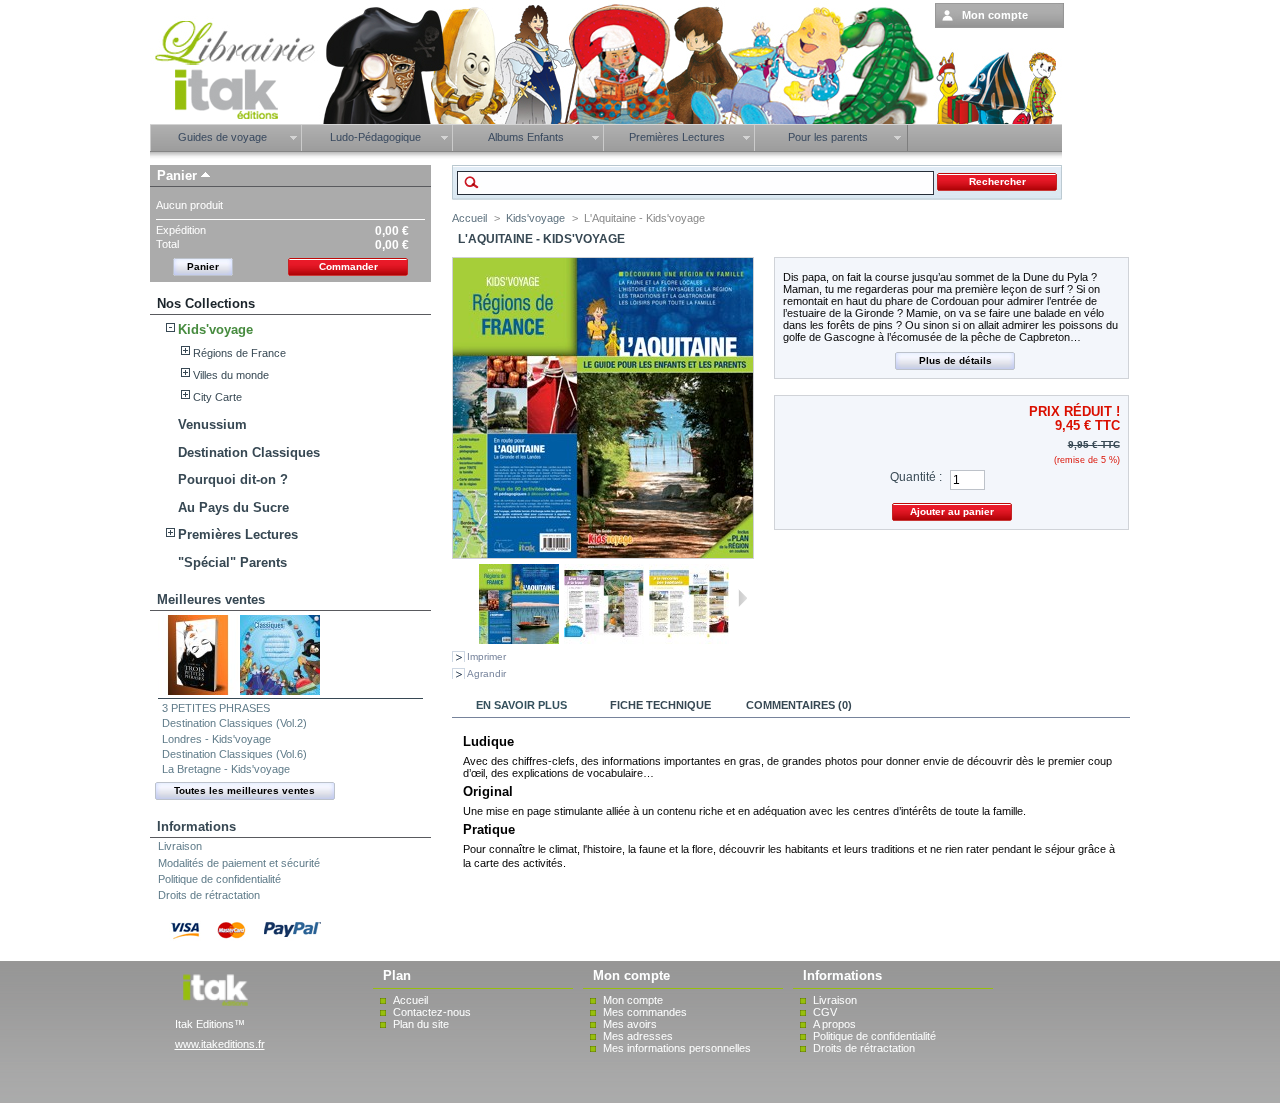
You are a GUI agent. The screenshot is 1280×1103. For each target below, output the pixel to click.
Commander (348, 266)
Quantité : (916, 477)
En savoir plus (521, 705)
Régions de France (239, 353)
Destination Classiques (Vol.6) (234, 754)
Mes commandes (645, 1012)
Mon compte (633, 1000)
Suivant (742, 598)
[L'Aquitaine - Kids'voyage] (519, 640)
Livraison (180, 846)
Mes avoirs (630, 1024)
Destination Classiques (249, 452)
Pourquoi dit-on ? (233, 479)
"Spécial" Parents (232, 562)
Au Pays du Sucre (233, 507)
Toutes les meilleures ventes (244, 790)
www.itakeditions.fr (220, 1044)
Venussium (212, 424)
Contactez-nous (432, 1012)
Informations (196, 826)
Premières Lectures (238, 534)
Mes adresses (638, 1036)
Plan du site (421, 1024)
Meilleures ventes (211, 599)
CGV (825, 1012)
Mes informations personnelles (677, 1048)
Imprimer (486, 656)
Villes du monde (231, 375)
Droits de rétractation (209, 895)
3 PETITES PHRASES (216, 708)
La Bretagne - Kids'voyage (226, 769)
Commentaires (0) (799, 705)
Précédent (470, 598)
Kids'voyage (215, 329)
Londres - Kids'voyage (216, 739)
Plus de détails (955, 360)
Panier (177, 175)
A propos (834, 1024)
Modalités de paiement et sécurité (239, 863)
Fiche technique (660, 705)
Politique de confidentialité (219, 879)
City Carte (217, 397)
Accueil (469, 218)
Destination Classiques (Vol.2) (234, 723)
